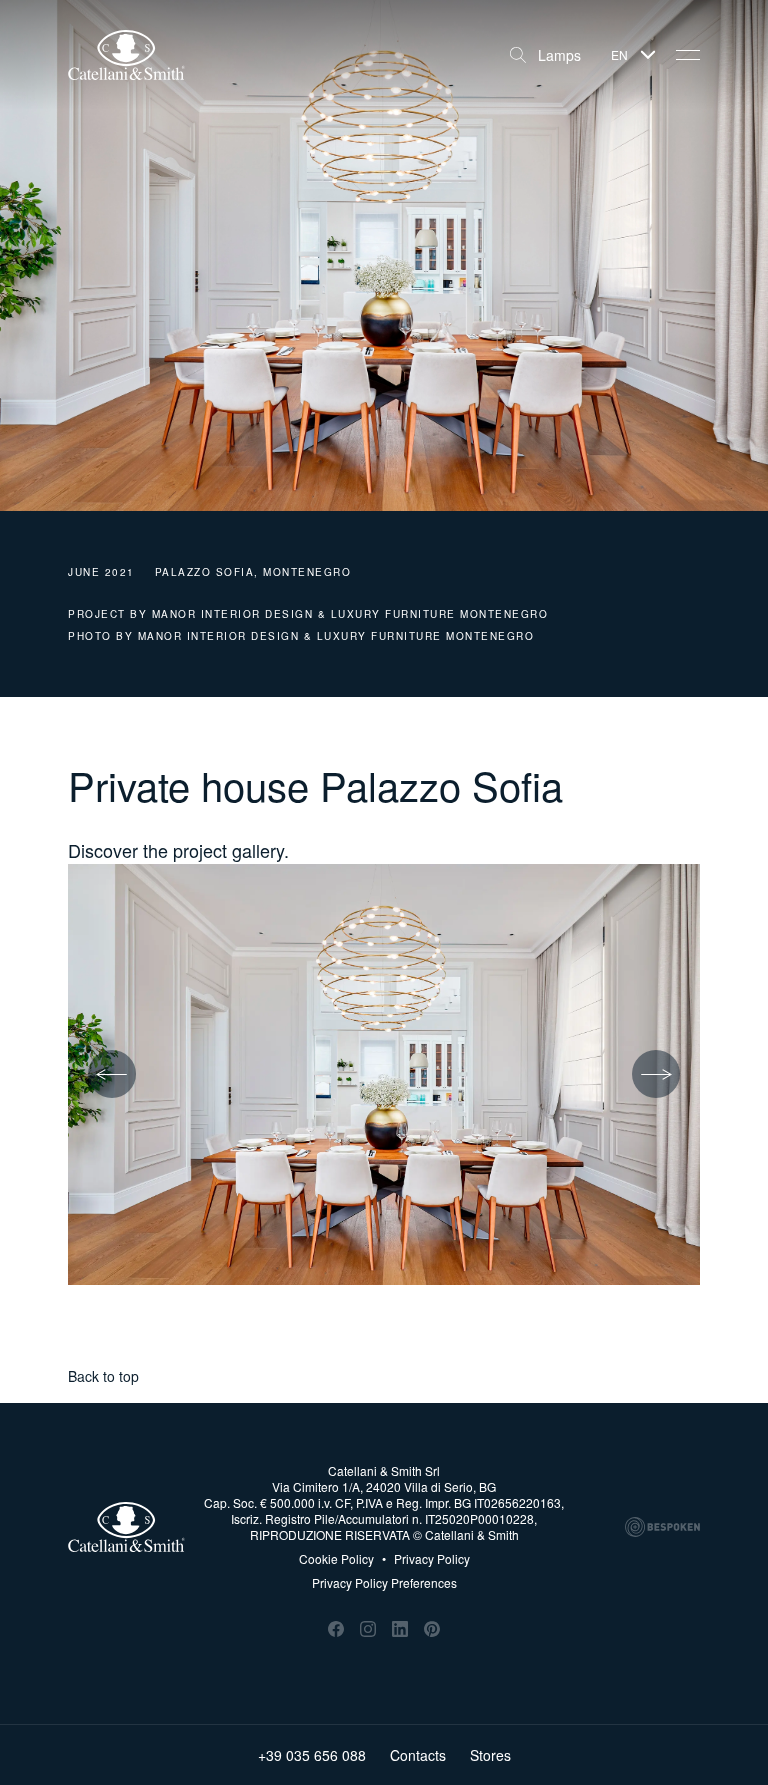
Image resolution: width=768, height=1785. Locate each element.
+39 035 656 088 (312, 1755)
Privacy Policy (426, 1559)
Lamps (559, 55)
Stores (490, 1755)
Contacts (418, 1755)
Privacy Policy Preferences (384, 1582)
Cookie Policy (336, 1559)
